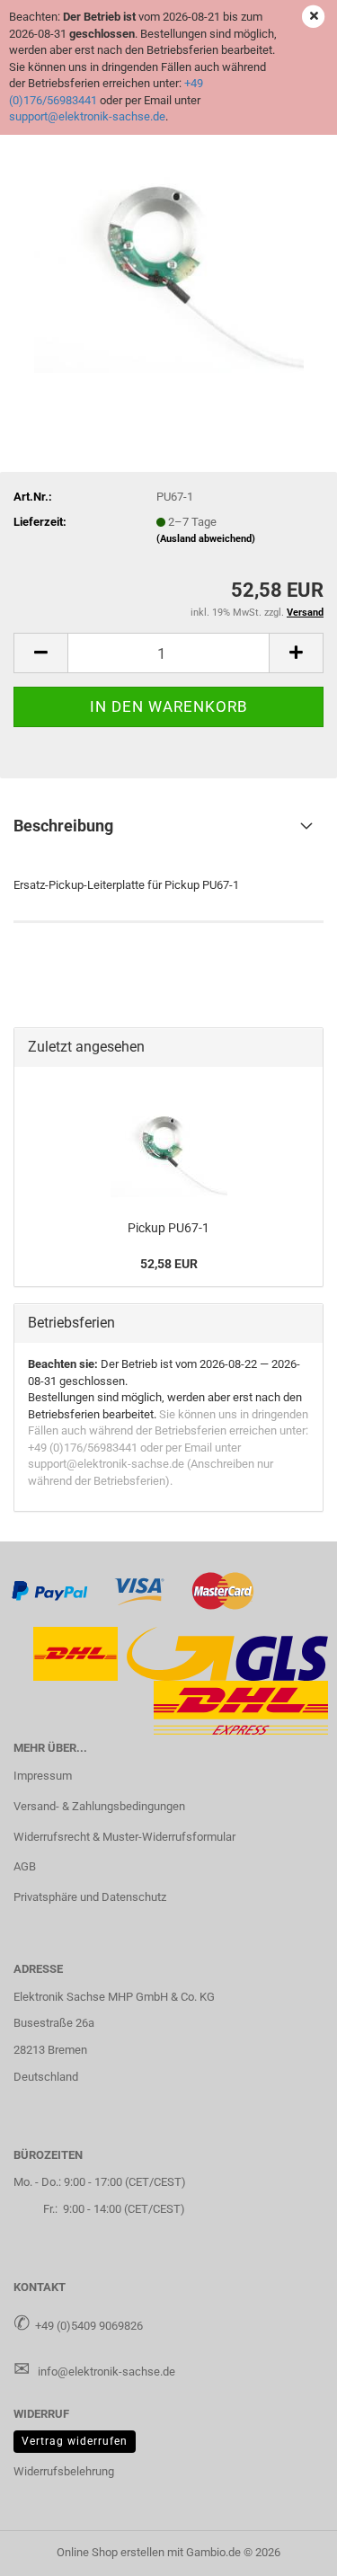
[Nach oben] (288, 2549)
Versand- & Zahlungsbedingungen (99, 1806)
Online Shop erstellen (111, 2552)
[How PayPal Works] (50, 1590)
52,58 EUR (169, 1264)
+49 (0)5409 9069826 (89, 2326)
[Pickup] (169, 237)
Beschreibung (63, 826)
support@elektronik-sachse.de (87, 116)
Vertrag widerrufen (75, 2441)
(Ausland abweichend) (206, 539)
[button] (40, 653)
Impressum (43, 1776)
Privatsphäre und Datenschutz (90, 1897)
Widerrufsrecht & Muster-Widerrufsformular (124, 1837)
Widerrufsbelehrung (64, 2471)
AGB (25, 1866)
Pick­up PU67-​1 (168, 1228)
